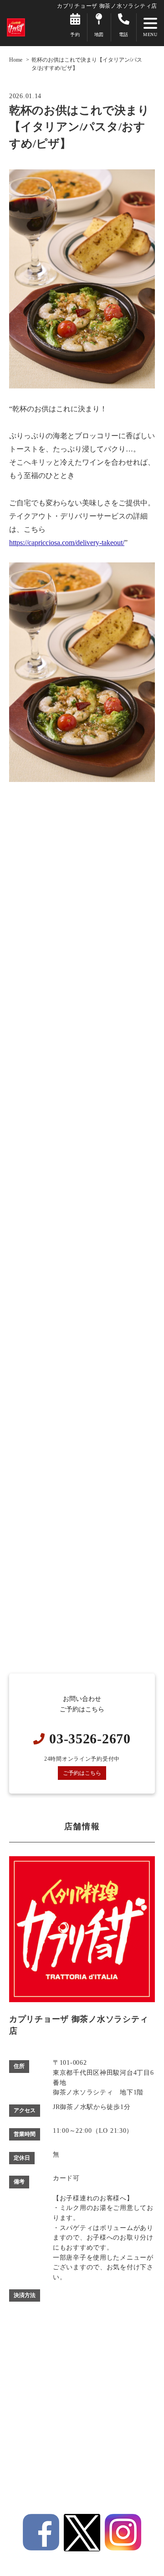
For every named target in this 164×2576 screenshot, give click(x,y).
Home (16, 60)
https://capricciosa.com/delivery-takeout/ (67, 543)
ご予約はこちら (82, 1773)
